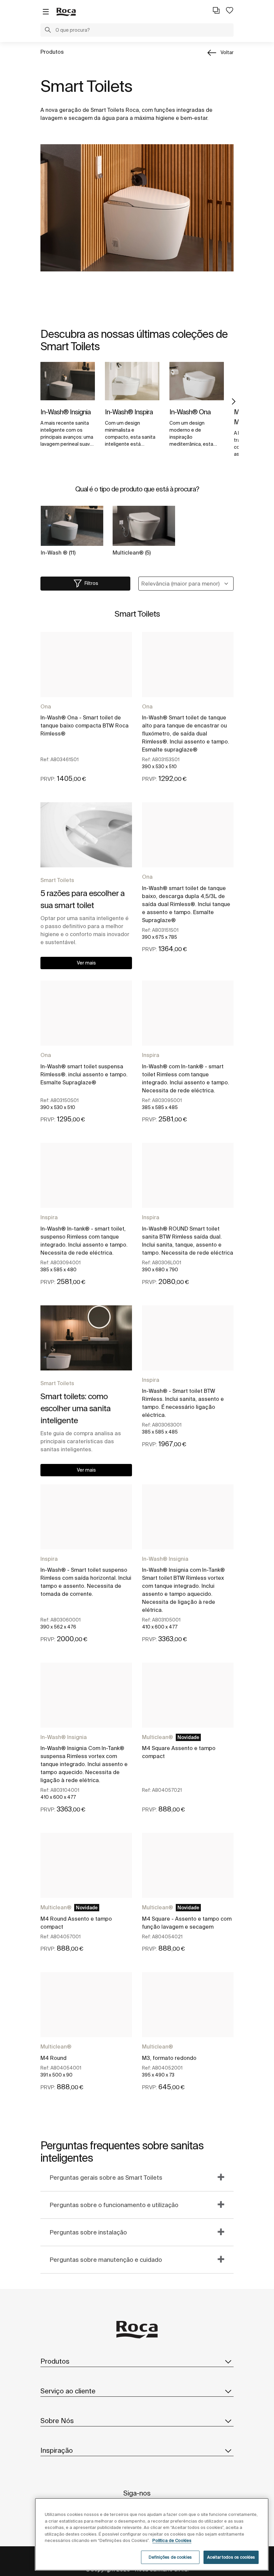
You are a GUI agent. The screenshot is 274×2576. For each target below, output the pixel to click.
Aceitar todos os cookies (231, 2557)
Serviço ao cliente (68, 2391)
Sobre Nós (57, 2421)
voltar (227, 52)
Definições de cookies (170, 2557)
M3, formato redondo (169, 2058)
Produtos (52, 52)
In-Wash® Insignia (65, 412)
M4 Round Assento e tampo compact (76, 1923)
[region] (152, 2534)
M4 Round (53, 2058)
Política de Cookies (172, 2540)
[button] (48, 31)
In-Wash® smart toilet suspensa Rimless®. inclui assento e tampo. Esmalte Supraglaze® (84, 1074)
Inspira (151, 1055)
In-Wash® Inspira (129, 412)
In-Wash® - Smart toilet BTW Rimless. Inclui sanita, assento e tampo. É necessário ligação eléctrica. (183, 1403)
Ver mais (86, 963)
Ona (46, 706)
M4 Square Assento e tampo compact (179, 1752)
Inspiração (57, 2450)
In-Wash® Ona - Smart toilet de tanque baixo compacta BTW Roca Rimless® (85, 725)
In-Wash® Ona (190, 412)
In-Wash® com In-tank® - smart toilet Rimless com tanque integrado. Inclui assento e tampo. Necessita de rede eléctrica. (186, 1078)
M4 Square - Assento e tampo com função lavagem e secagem (187, 1923)
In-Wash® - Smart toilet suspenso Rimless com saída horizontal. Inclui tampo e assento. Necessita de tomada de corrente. (86, 1582)
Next (234, 402)
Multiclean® (158, 1737)
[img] (68, 381)
